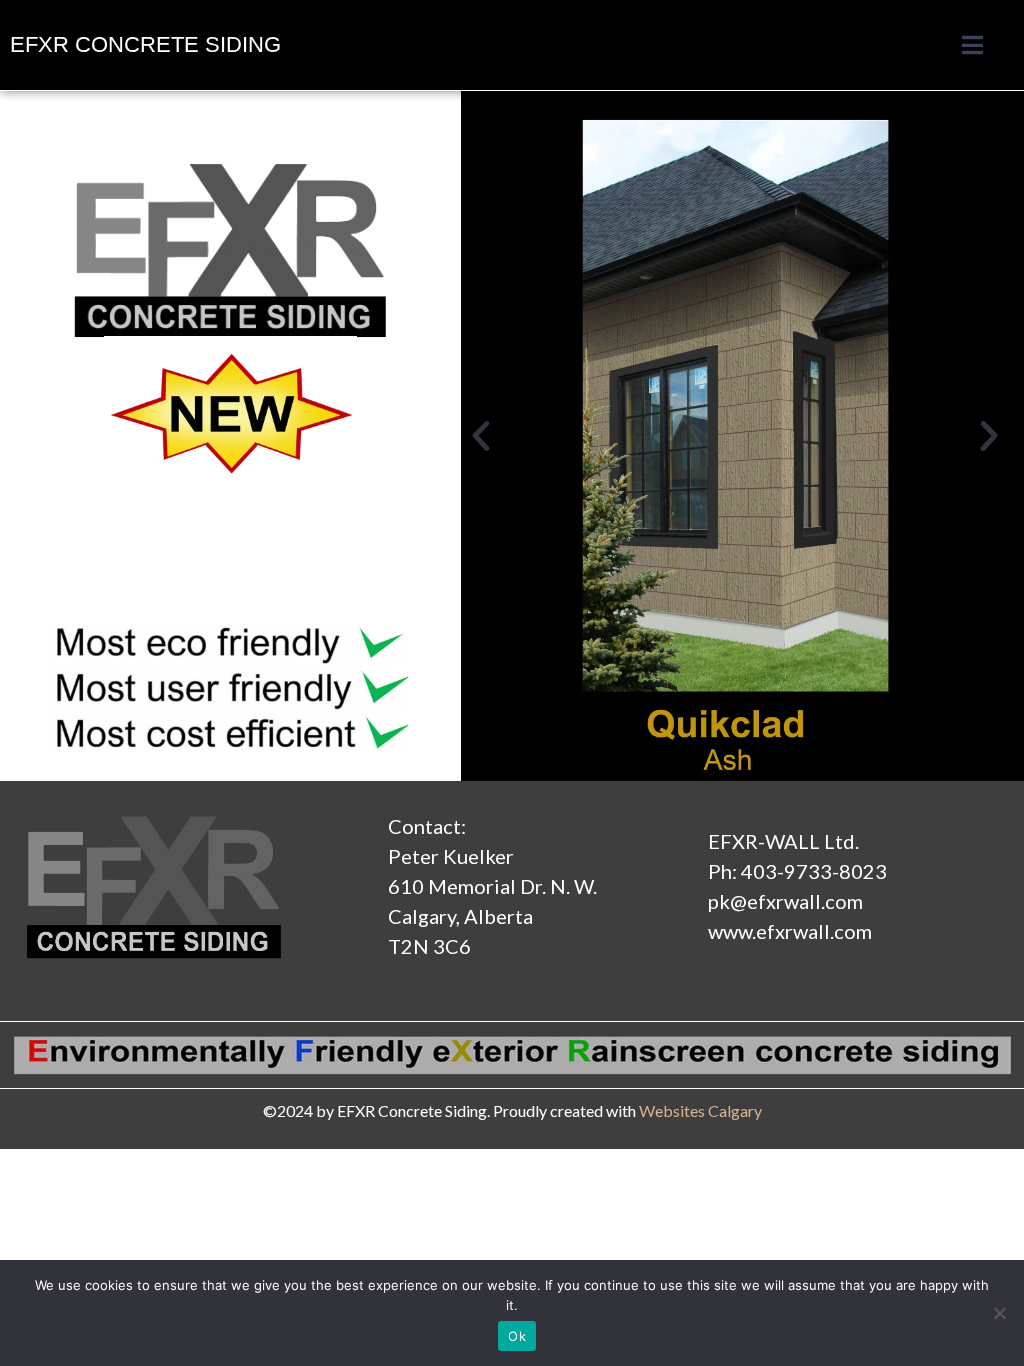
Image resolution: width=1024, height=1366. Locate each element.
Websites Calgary (700, 1110)
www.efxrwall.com (790, 931)
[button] (481, 436)
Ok (517, 1336)
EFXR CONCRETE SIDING (145, 44)
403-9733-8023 (814, 871)
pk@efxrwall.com (785, 901)
